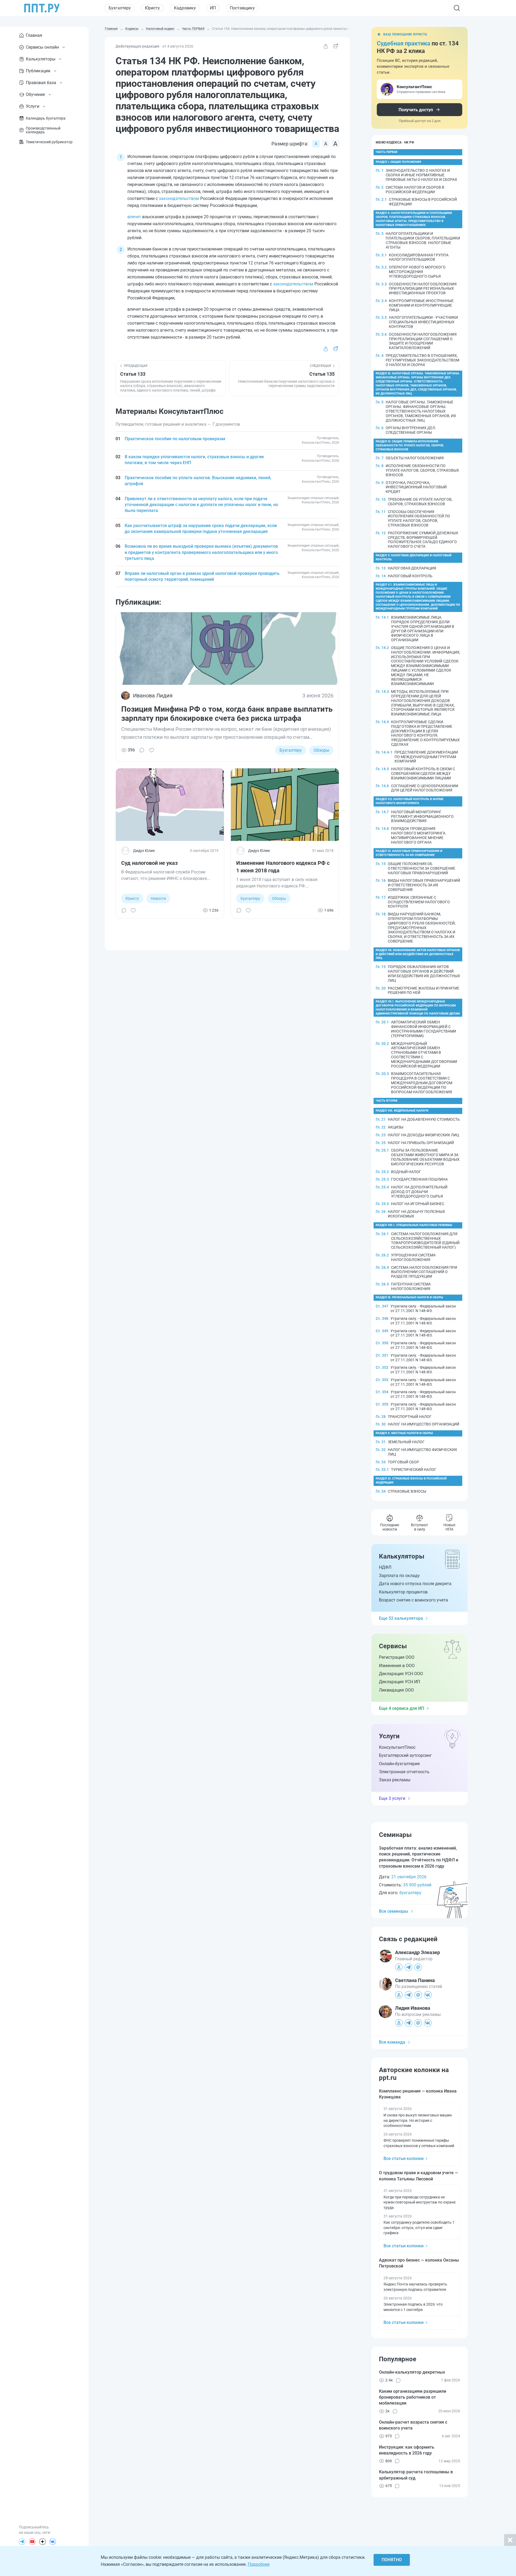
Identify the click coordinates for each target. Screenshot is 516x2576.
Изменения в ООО (397, 1666)
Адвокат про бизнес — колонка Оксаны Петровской (419, 2263)
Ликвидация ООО (396, 1690)
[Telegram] (22, 2542)
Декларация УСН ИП (399, 1682)
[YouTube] (32, 2542)
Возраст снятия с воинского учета (413, 1600)
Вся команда (392, 2042)
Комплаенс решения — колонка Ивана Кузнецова (418, 2094)
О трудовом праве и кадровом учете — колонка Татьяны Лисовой (418, 2176)
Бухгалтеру (120, 8)
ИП (213, 8)
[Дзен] (42, 2542)
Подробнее (259, 2564)
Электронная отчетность (404, 1772)
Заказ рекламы (395, 1780)
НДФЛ (385, 1567)
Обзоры (321, 750)
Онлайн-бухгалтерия (399, 1764)
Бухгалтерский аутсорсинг (405, 1755)
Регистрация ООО (397, 1657)
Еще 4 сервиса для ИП (402, 1708)
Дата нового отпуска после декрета (415, 1584)
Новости (158, 898)
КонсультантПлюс (397, 1747)
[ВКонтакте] (53, 2542)
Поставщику (242, 8)
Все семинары (394, 1911)
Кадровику (185, 8)
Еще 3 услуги (392, 1798)
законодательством (179, 198)
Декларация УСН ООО (401, 1674)
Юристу (152, 8)
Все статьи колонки (404, 2158)
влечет (134, 217)
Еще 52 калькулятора (401, 1618)
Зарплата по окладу (399, 1576)
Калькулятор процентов (403, 1592)
